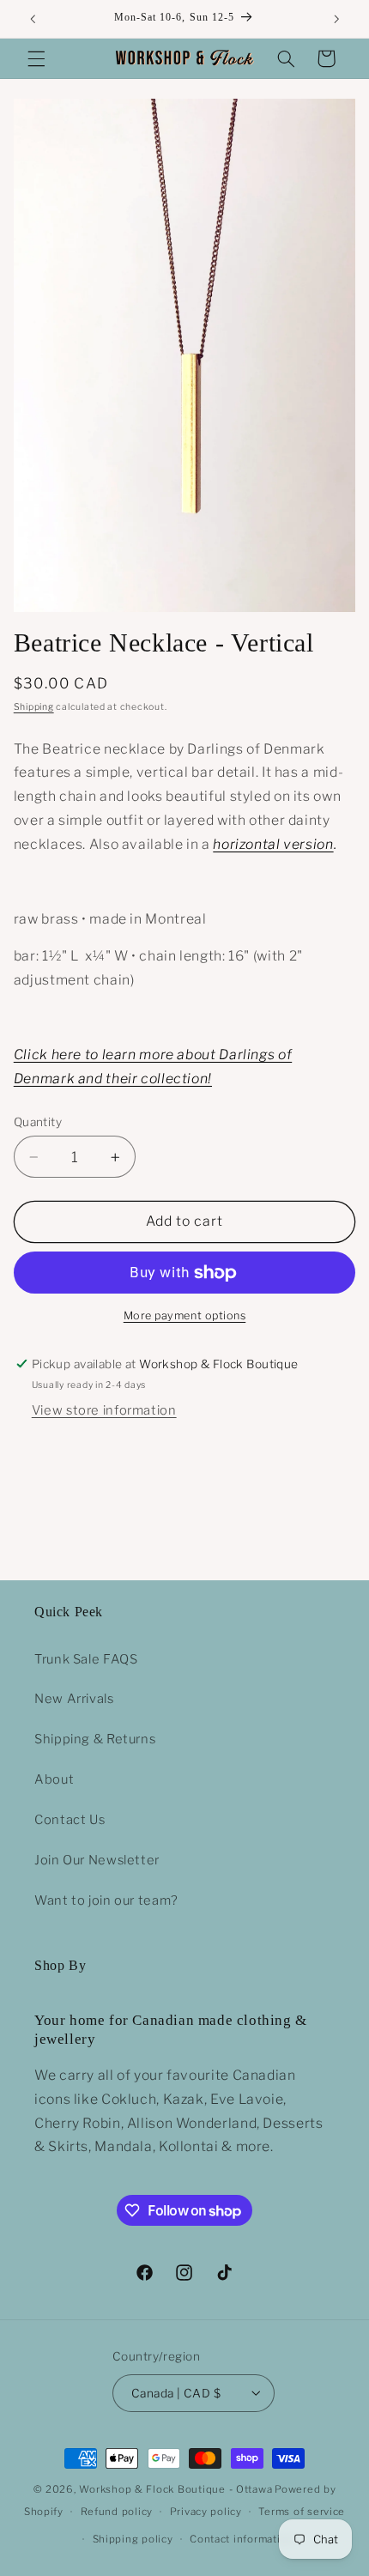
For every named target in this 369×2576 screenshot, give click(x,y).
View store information (104, 1410)
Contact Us (70, 1820)
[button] (36, 58)
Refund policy (117, 2512)
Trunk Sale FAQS (86, 1659)
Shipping (34, 707)
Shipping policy (133, 2539)
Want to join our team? (106, 1900)
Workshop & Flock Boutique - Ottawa (175, 2489)
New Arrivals (74, 1699)
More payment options (185, 1315)
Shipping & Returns (95, 1739)
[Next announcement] (336, 19)
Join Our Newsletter (97, 1860)
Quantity (38, 1122)
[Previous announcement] (33, 19)
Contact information (242, 2539)
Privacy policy (206, 2512)
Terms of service (302, 2512)
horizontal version (273, 844)
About (54, 1779)
